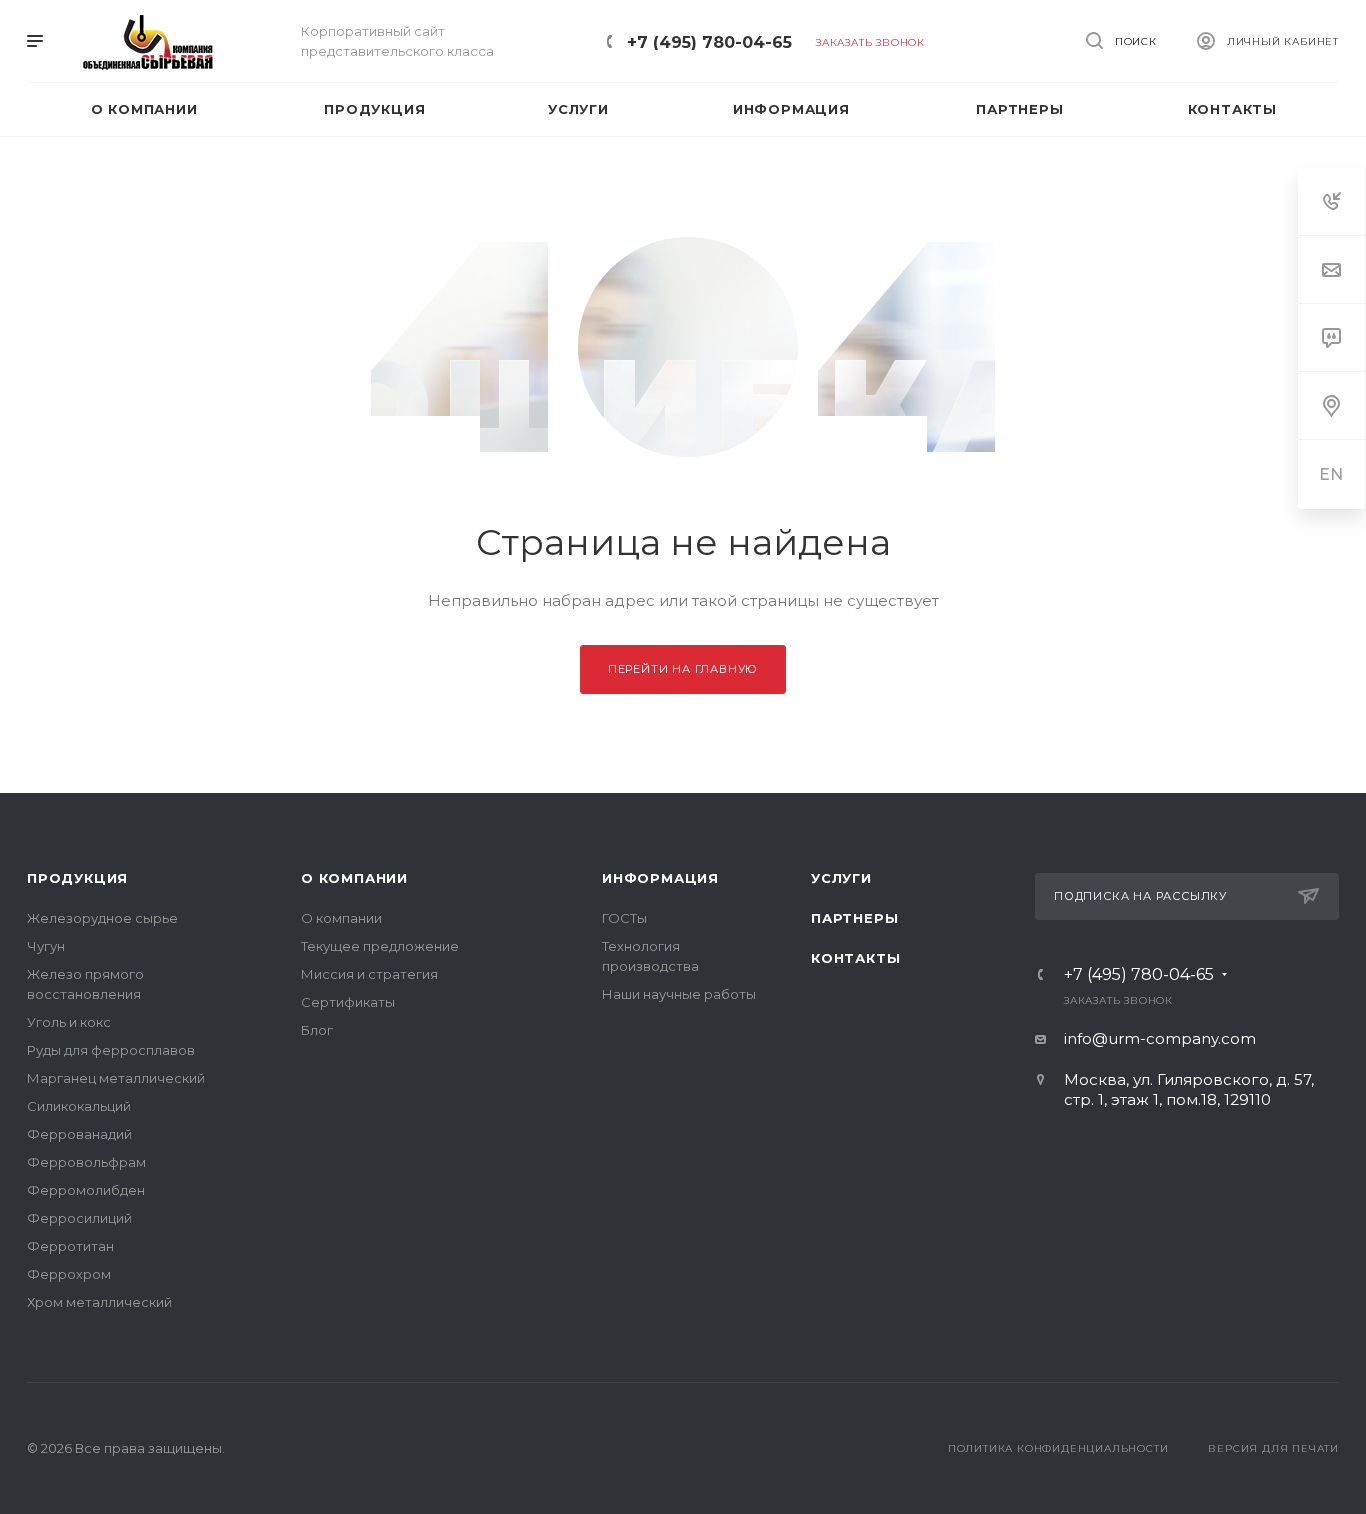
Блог (317, 1030)
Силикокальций (79, 1106)
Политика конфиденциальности (1058, 1448)
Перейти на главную (683, 669)
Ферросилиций (79, 1218)
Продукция (77, 878)
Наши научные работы (679, 994)
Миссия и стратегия (369, 974)
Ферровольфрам (86, 1162)
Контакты (855, 958)
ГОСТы (624, 918)
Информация (660, 878)
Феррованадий (79, 1134)
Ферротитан (70, 1246)
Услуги (841, 878)
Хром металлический (99, 1302)
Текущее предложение (380, 946)
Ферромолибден (86, 1190)
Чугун (46, 946)
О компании (354, 878)
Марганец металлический (116, 1078)
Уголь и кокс (69, 1022)
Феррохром (69, 1274)
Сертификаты (348, 1002)
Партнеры (854, 918)
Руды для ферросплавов (111, 1050)
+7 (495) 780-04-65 (709, 42)
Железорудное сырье (102, 918)
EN (1332, 474)
